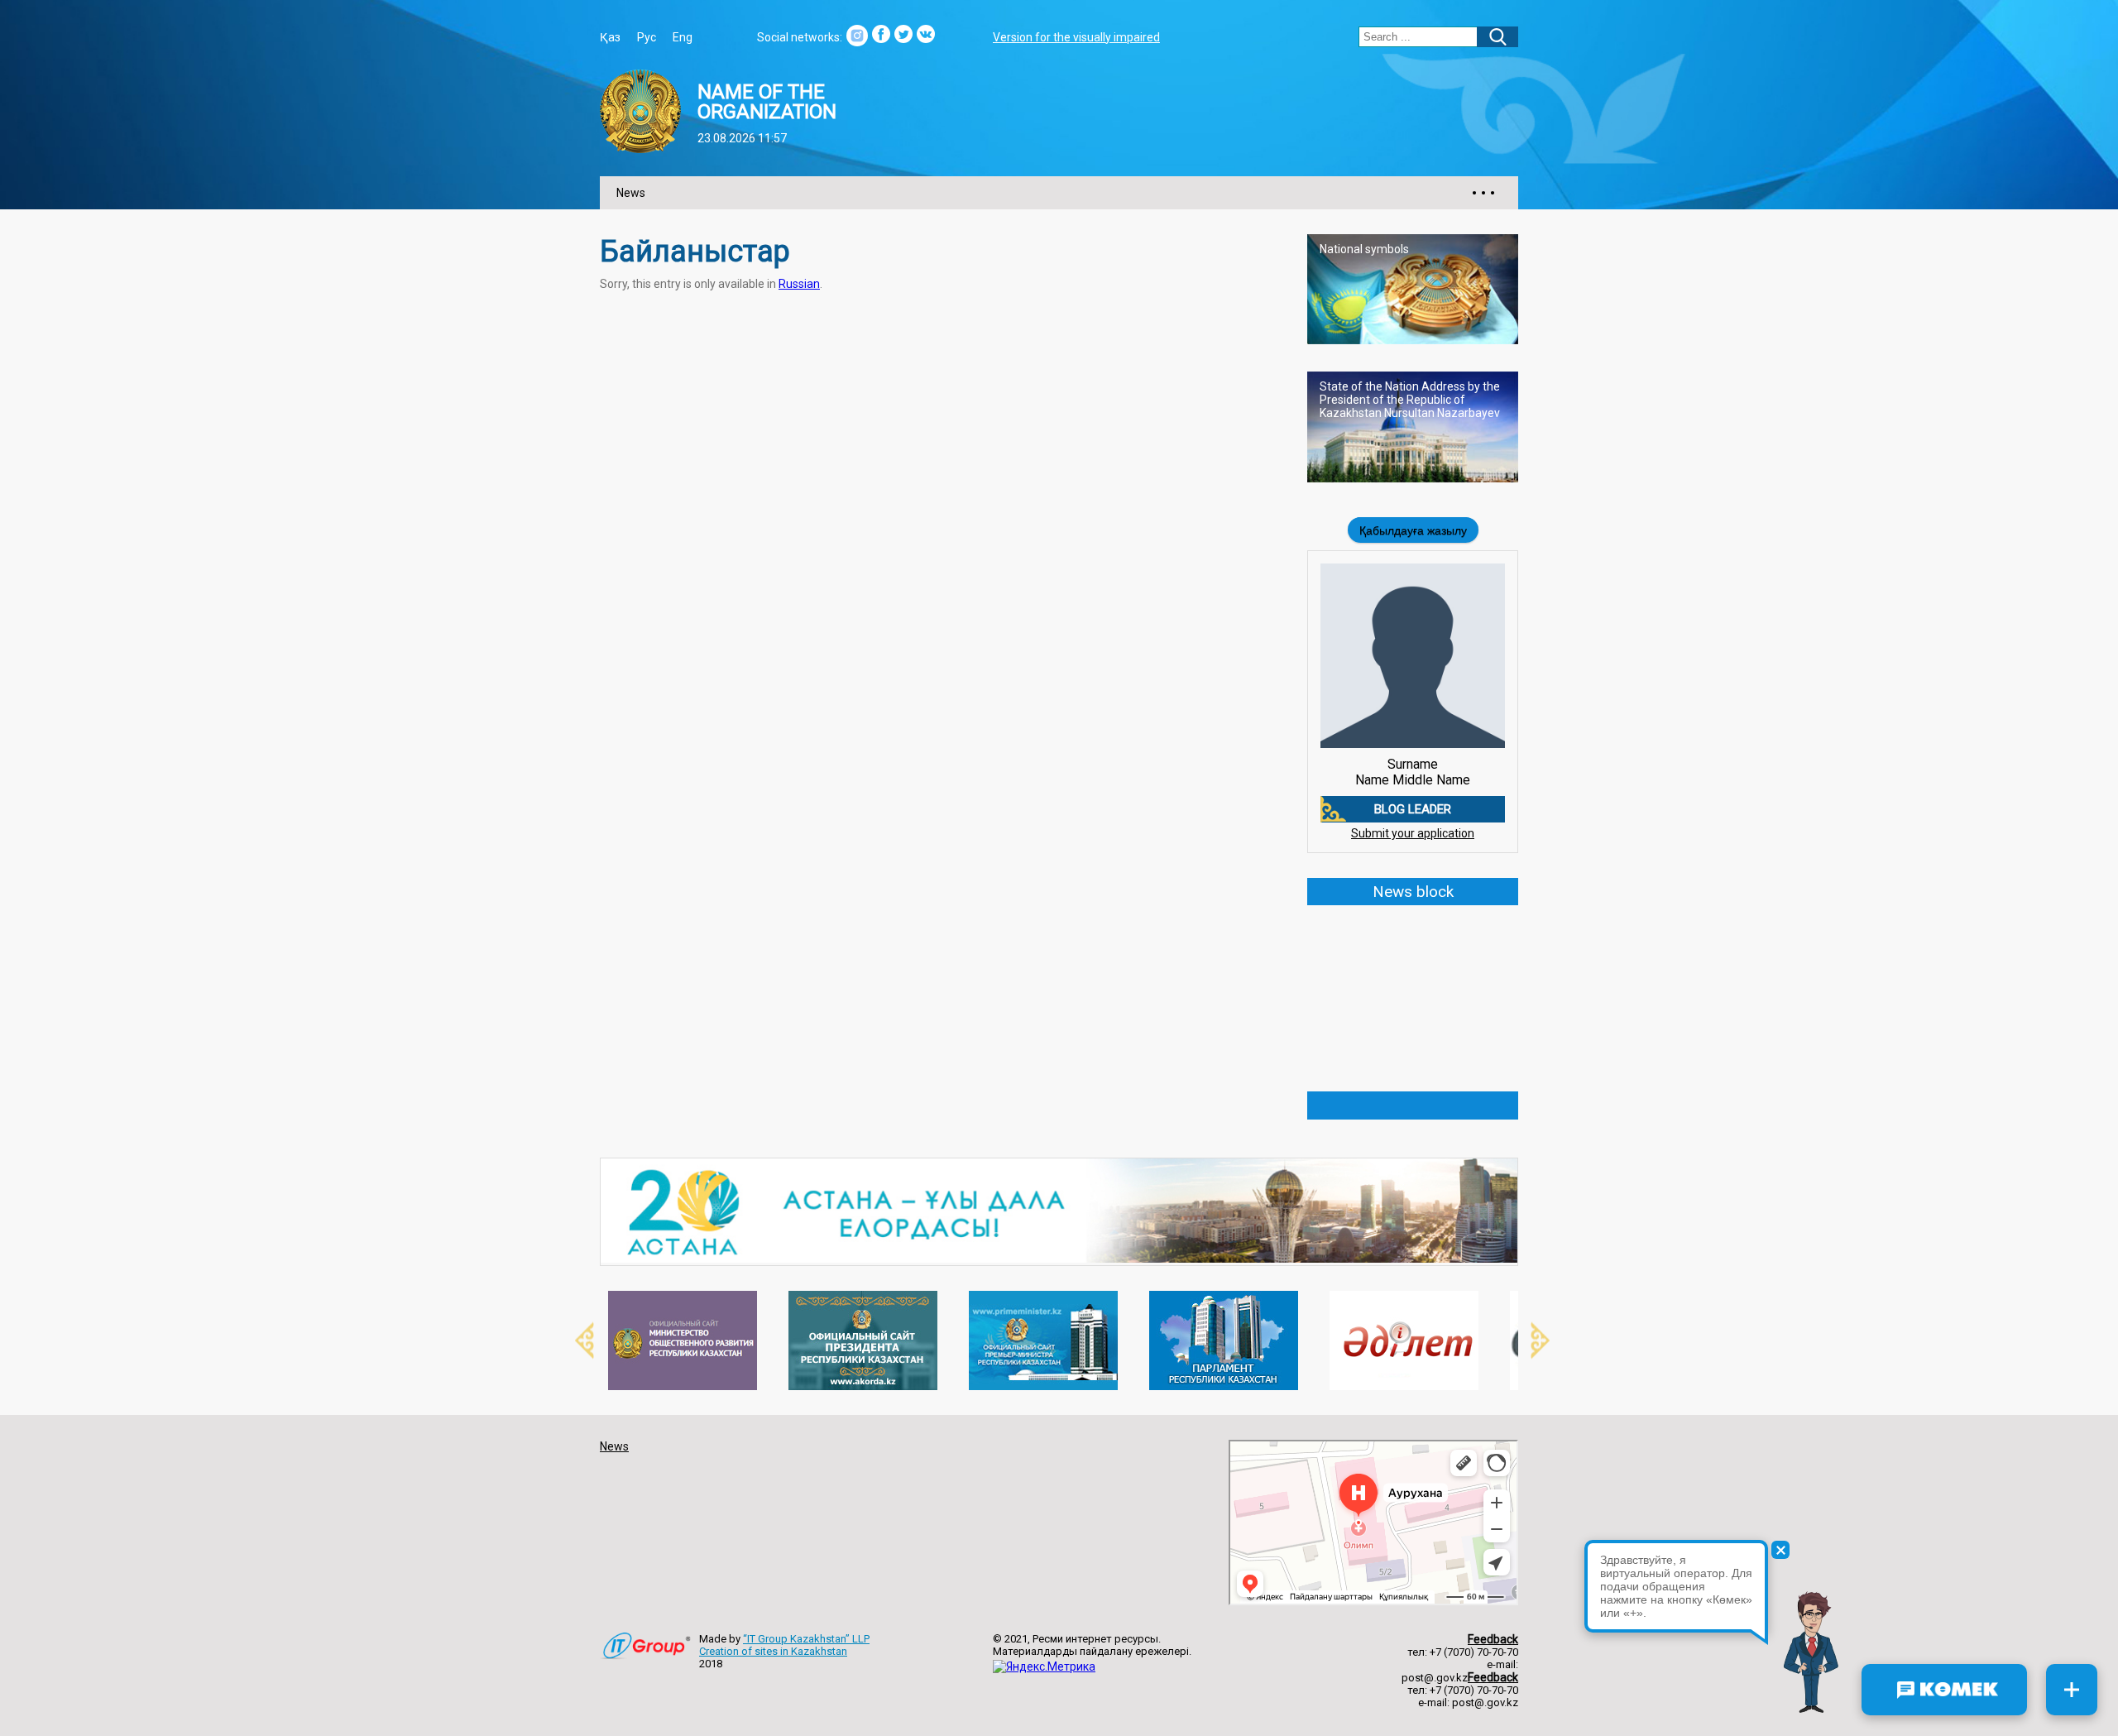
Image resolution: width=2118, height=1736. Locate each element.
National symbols (1364, 249)
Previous (575, 1340)
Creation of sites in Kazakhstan (773, 1651)
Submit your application (1413, 833)
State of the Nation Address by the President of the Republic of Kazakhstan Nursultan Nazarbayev (1410, 400)
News (631, 193)
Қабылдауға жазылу (1413, 530)
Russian (799, 284)
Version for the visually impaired (1076, 37)
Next (1531, 1340)
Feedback (1493, 1639)
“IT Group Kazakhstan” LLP (806, 1639)
